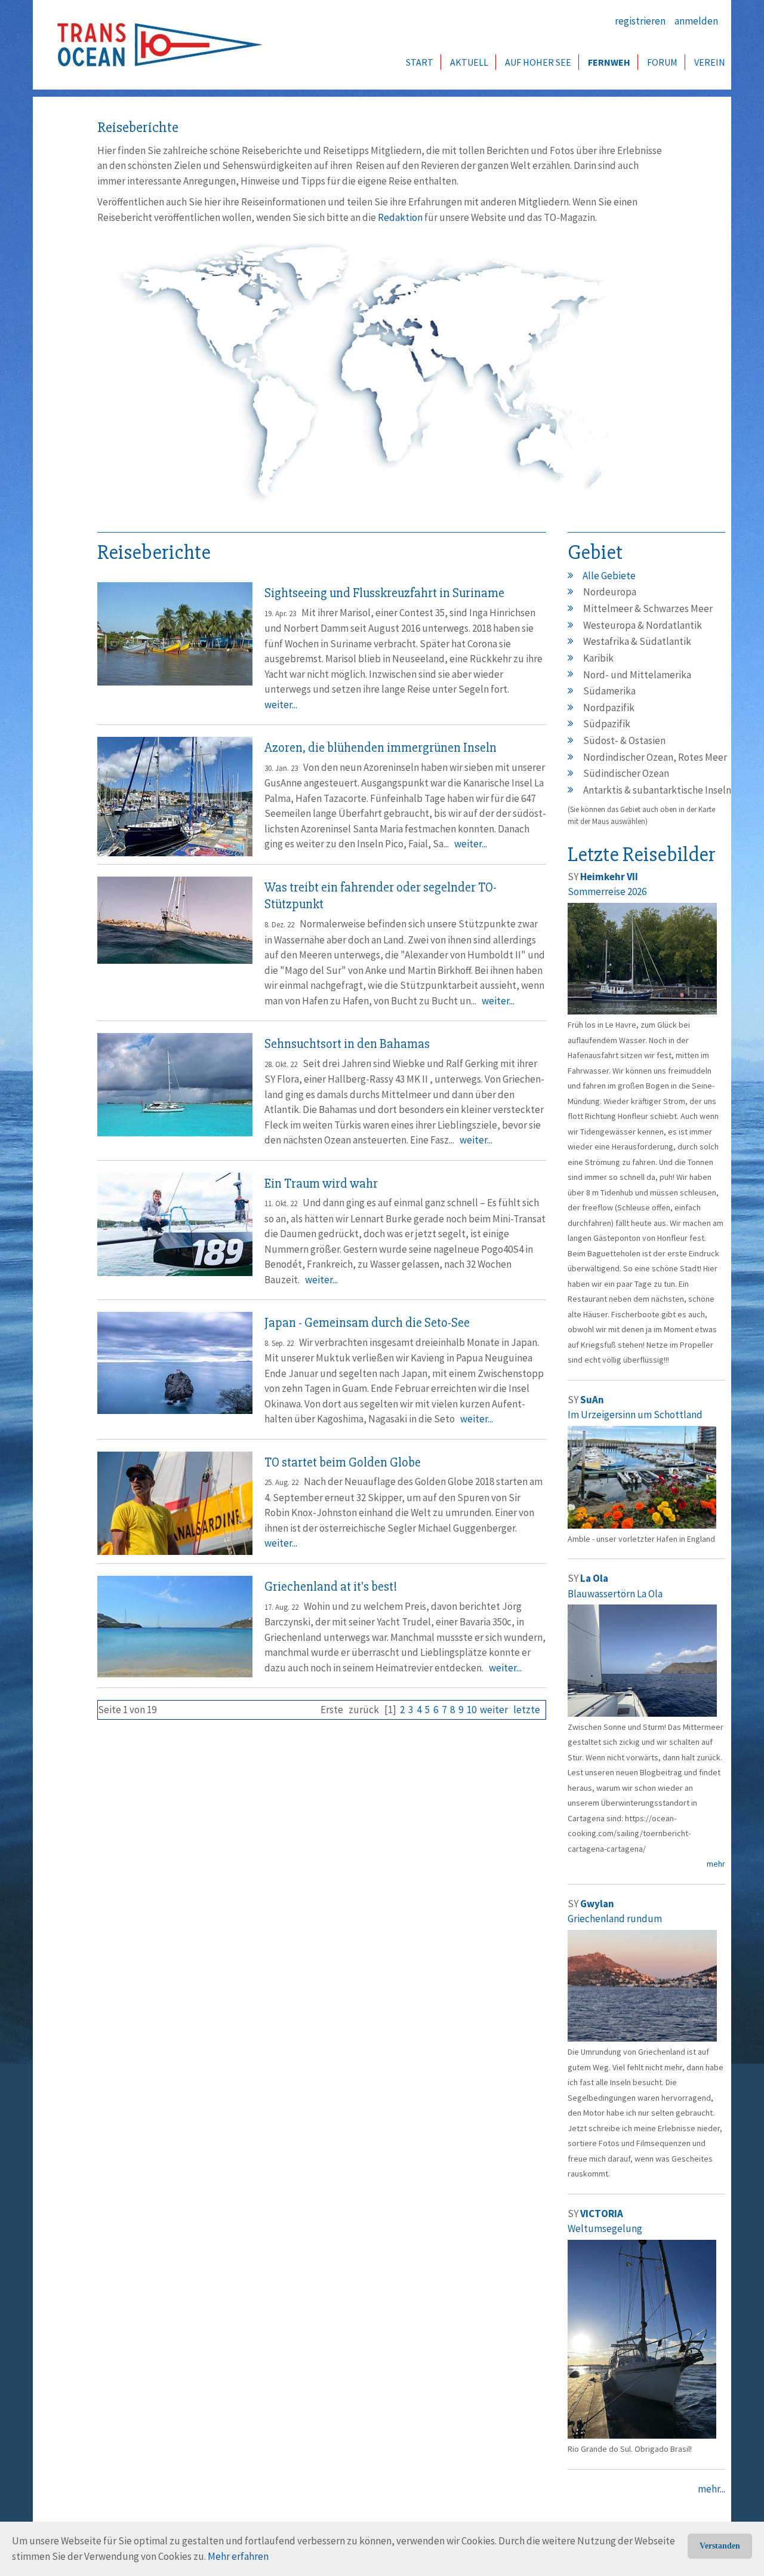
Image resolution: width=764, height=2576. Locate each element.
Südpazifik (607, 724)
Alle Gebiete (609, 576)
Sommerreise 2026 (607, 892)
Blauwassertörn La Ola (615, 1594)
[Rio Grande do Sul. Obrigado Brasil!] (642, 2338)
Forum (662, 62)
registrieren (640, 21)
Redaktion (400, 217)
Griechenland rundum (615, 1919)
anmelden (696, 21)
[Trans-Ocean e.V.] (156, 45)
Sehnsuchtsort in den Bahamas (347, 1044)
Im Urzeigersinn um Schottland (635, 1415)
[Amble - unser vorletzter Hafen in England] (642, 1476)
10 (472, 1710)
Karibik (598, 658)
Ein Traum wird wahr (321, 1184)
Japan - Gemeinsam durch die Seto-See (367, 1323)
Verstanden (720, 2546)
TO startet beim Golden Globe (343, 1463)
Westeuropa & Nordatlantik (643, 625)
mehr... (711, 2489)
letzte (527, 1710)
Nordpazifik (609, 708)
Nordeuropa (610, 592)
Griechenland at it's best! (331, 1587)
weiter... (281, 705)
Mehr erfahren (238, 2556)
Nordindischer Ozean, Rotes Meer (655, 757)
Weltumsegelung (605, 2228)
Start (420, 62)
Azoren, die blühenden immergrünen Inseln (381, 748)
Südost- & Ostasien (624, 740)
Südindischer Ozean (626, 773)
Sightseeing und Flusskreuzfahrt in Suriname (384, 593)
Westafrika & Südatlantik (637, 641)
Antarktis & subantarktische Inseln (657, 790)
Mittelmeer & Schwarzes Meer (648, 608)
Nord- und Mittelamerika (637, 675)
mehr (716, 1864)
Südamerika (609, 691)
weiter (494, 1710)
